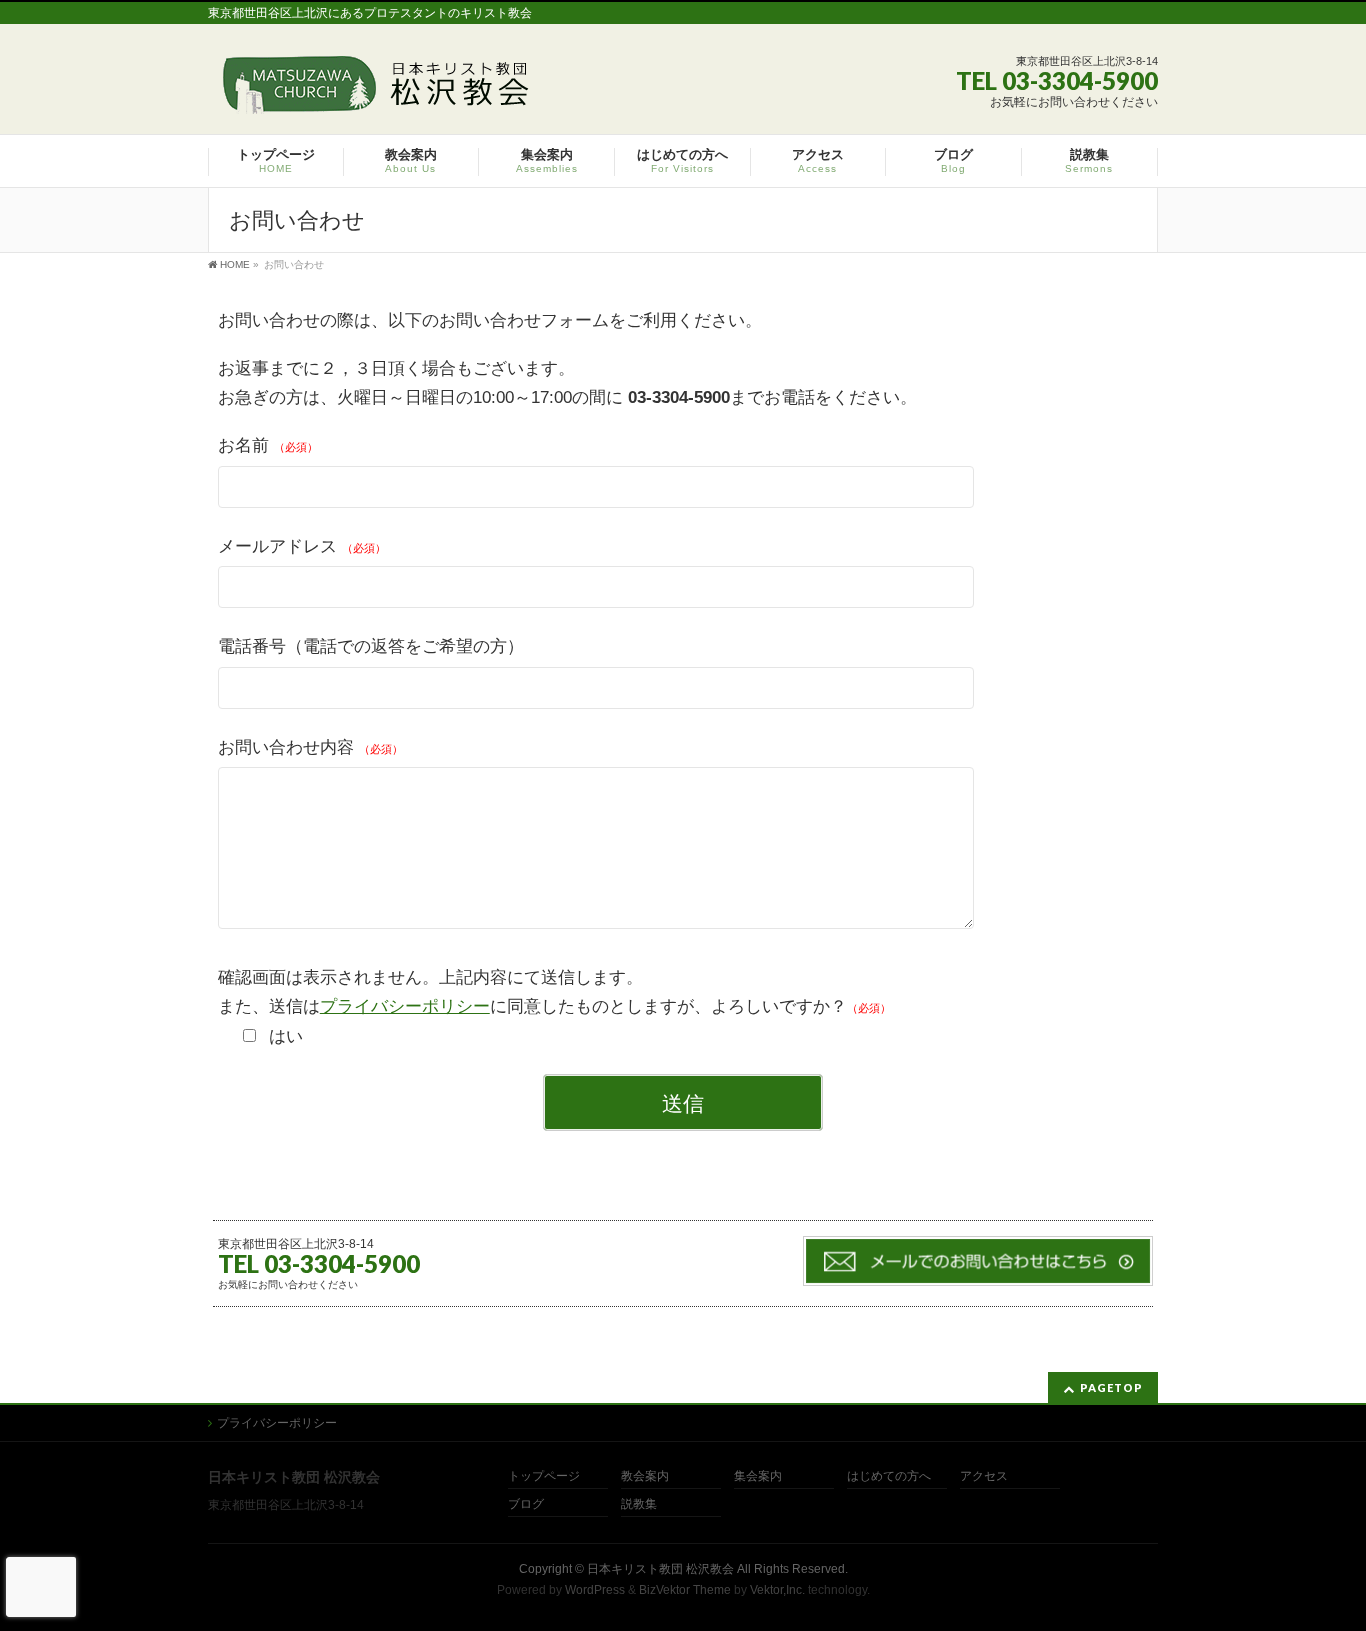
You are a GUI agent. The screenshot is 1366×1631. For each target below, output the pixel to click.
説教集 (639, 1504)
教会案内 (645, 1476)
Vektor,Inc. (777, 1590)
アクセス (984, 1476)
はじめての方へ (889, 1476)
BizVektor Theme (685, 1590)
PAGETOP (1111, 1387)
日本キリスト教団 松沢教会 (660, 1569)
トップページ (544, 1476)
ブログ (526, 1504)
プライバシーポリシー (405, 1006)
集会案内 (758, 1476)
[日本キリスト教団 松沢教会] (372, 91)
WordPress (595, 1590)
